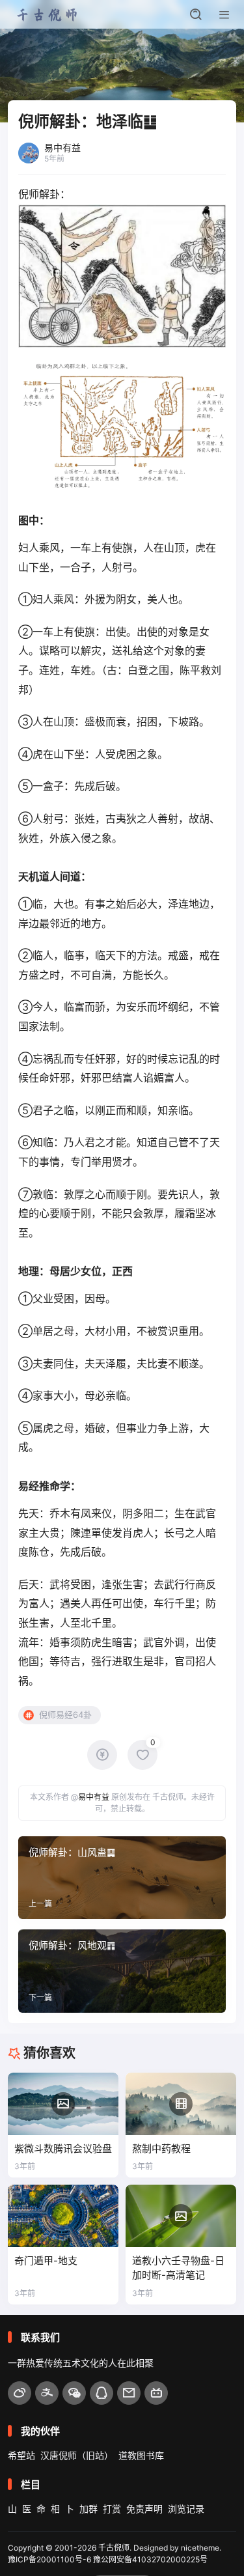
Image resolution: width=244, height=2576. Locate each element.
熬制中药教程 (161, 2149)
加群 (88, 2509)
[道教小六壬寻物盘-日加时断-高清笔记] (181, 2216)
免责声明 (144, 2509)
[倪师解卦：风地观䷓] (122, 1971)
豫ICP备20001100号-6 (49, 2559)
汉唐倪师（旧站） (77, 2455)
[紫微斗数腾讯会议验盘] (63, 2104)
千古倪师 (114, 2548)
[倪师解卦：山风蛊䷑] (122, 1878)
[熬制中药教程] (181, 2104)
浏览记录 (186, 2509)
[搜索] (196, 14)
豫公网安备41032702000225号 (150, 2559)
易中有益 (94, 1797)
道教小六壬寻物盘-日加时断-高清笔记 (178, 2268)
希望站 (21, 2455)
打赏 (112, 2509)
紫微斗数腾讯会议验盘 (63, 2149)
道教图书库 (141, 2455)
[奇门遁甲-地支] (63, 2216)
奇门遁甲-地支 (46, 2261)
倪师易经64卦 (65, 1715)
